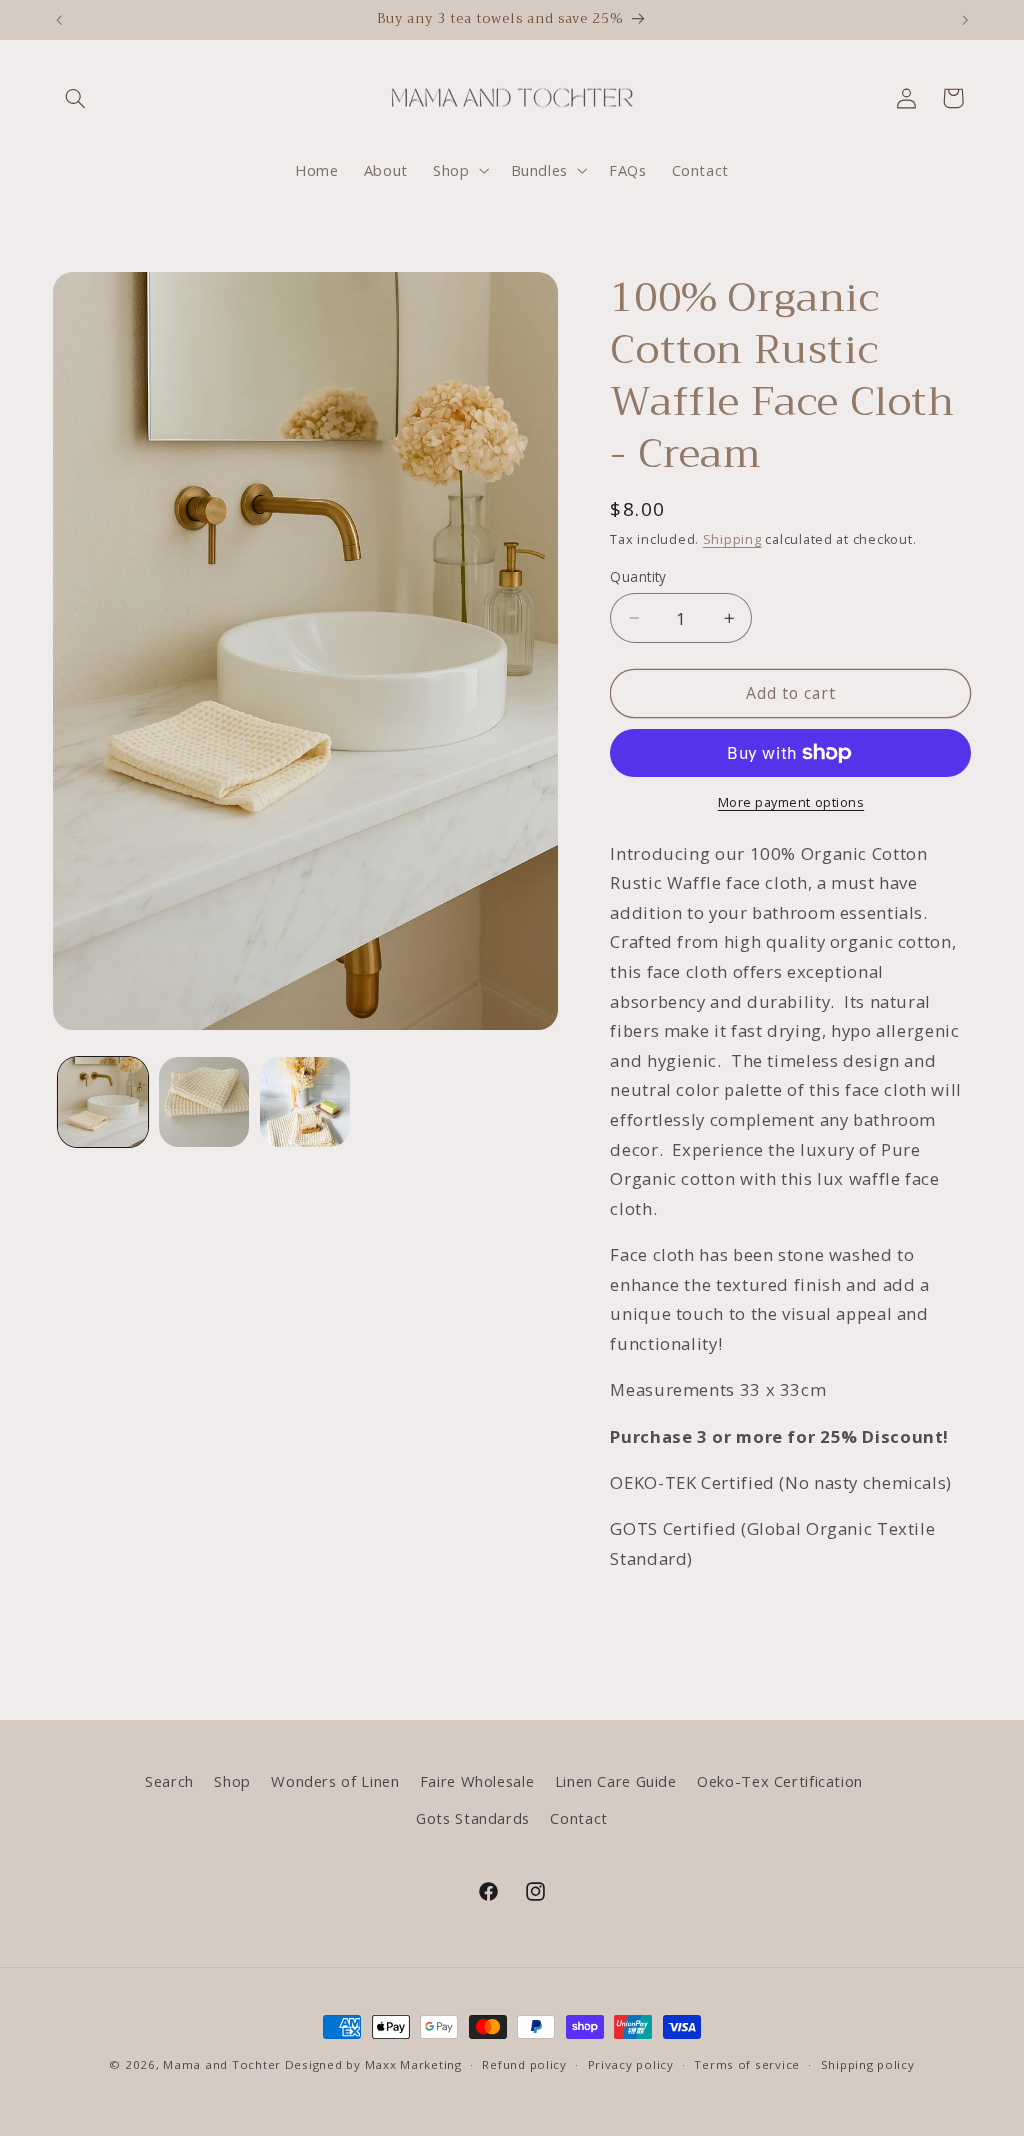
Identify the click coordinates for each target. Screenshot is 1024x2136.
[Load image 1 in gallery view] (103, 1102)
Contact (578, 1818)
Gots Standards (473, 1818)
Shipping (732, 539)
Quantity (638, 576)
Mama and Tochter (222, 2064)
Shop (232, 1781)
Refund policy (524, 2064)
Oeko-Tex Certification (780, 1781)
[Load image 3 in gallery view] (305, 1102)
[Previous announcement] (59, 20)
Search (169, 1781)
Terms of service (747, 2064)
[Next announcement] (965, 20)
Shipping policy (868, 2064)
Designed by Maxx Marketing (373, 2064)
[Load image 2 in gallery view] (204, 1102)
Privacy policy (631, 2064)
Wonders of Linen (335, 1781)
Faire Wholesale (477, 1781)
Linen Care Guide (616, 1781)
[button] (76, 98)
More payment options (791, 802)
